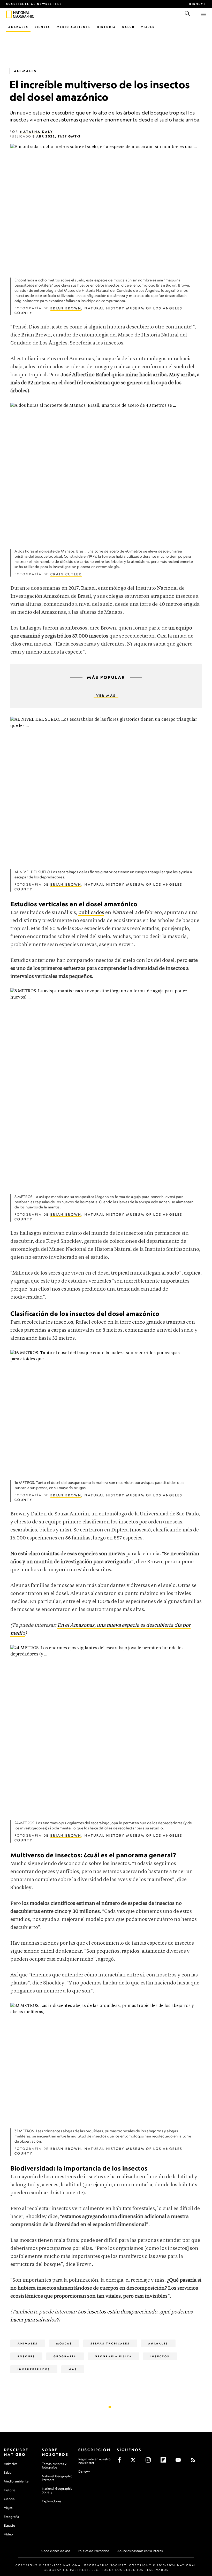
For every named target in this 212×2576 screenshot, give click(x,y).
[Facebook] (121, 2462)
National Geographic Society (57, 2490)
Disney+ (198, 4)
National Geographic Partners (57, 2478)
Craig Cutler (66, 574)
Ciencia (43, 27)
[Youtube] (180, 2462)
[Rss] (195, 2462)
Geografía (65, 2356)
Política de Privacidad (94, 2551)
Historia (107, 27)
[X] (135, 2462)
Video (8, 2534)
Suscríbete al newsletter (34, 4)
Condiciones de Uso (56, 2551)
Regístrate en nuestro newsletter (94, 2461)
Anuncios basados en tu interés (140, 2551)
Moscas (64, 2343)
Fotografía (11, 2517)
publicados (91, 913)
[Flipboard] (165, 2462)
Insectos (160, 2356)
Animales (18, 27)
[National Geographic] (9, 14)
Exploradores (52, 2501)
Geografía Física (113, 2356)
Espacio (9, 2525)
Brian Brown (66, 308)
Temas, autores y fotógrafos (54, 2466)
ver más (106, 696)
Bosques (26, 2356)
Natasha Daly (37, 132)
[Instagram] (150, 2462)
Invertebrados (34, 2369)
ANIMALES (158, 2343)
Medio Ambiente (74, 27)
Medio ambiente (16, 2481)
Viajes (148, 27)
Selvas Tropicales (110, 2343)
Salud (128, 27)
